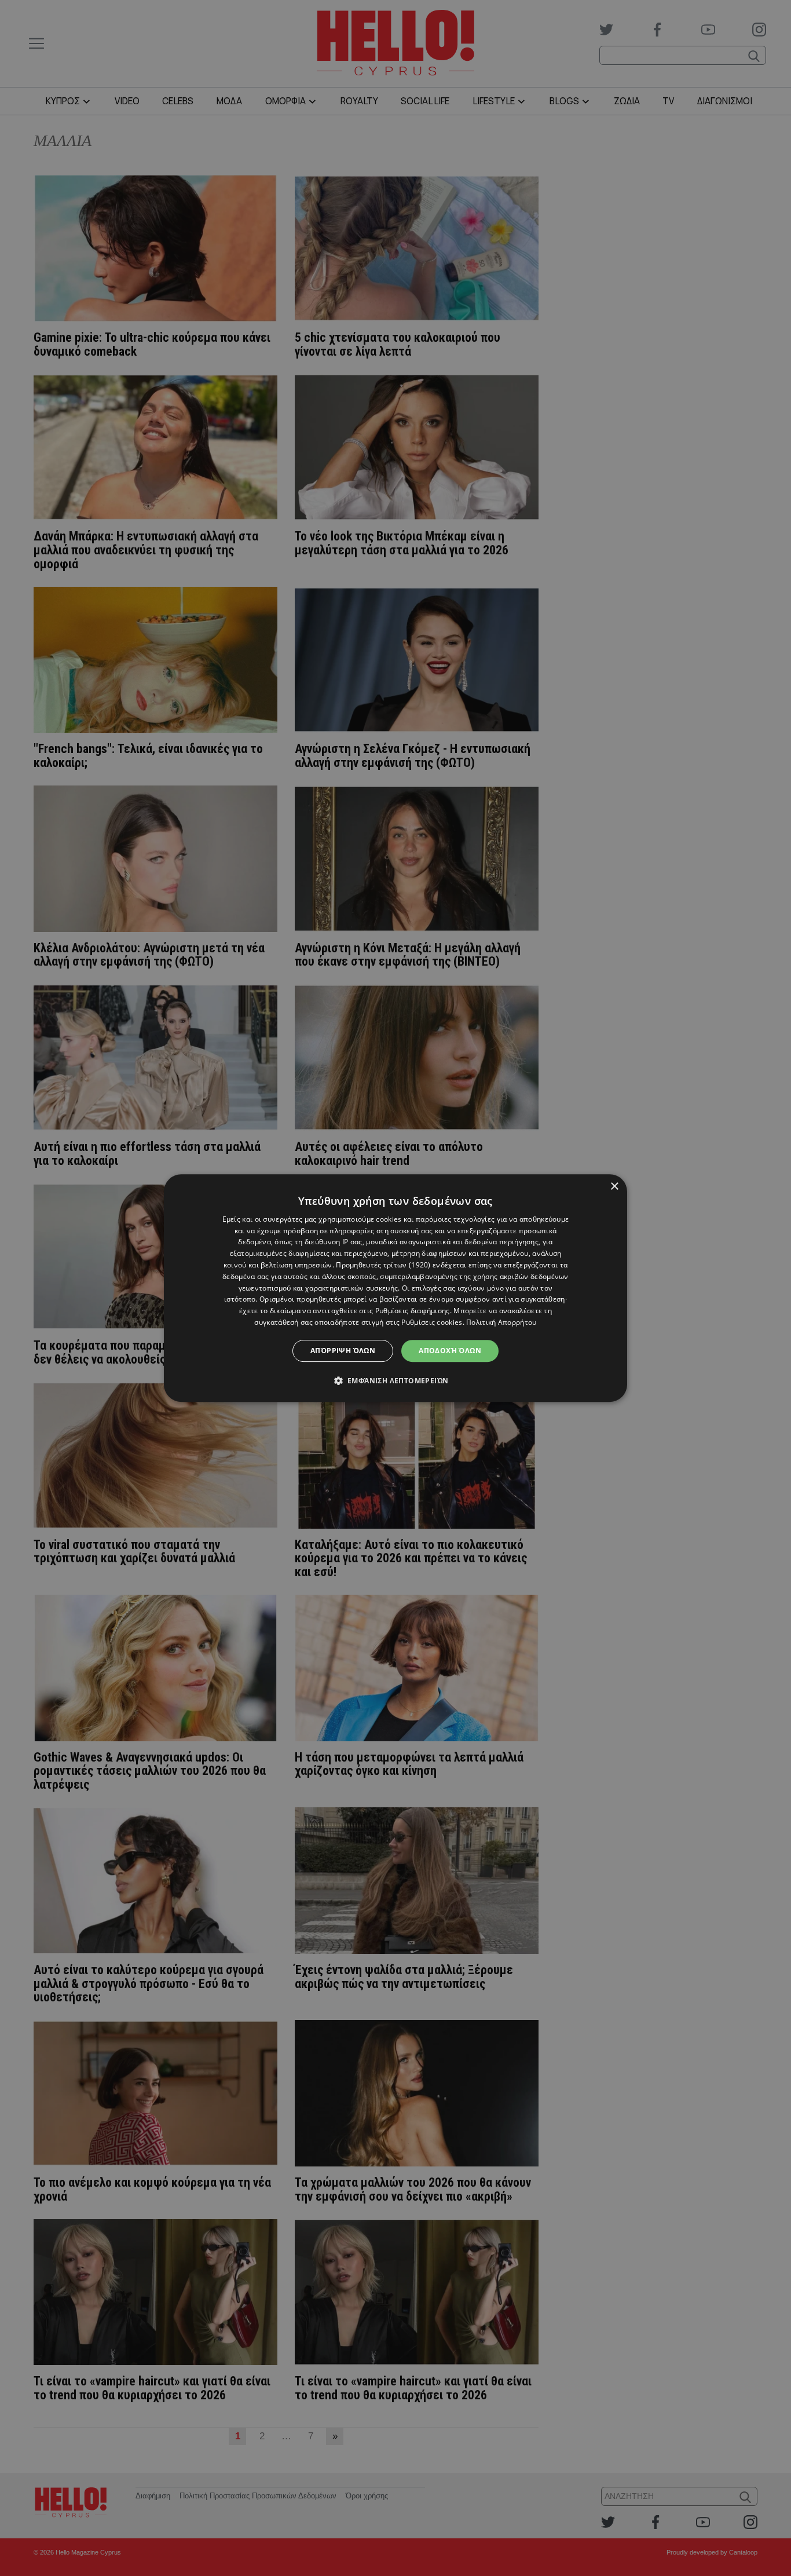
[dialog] (395, 1288)
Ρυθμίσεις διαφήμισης (413, 1311)
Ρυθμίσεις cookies (432, 1322)
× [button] (614, 1187)
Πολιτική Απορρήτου (501, 1322)
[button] (396, 1380)
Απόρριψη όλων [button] (343, 1351)
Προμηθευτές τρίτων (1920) (383, 1265)
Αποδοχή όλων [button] (450, 1351)
